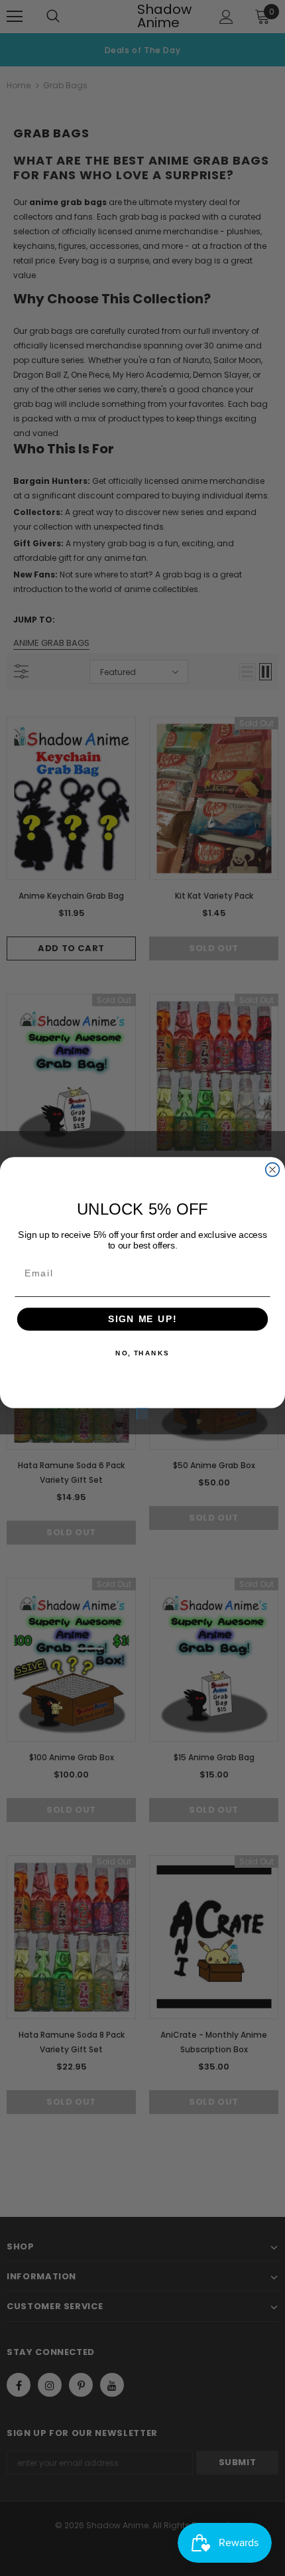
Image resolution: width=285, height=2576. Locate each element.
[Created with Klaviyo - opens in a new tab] (142, 1413)
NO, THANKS (142, 1353)
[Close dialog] (273, 1169)
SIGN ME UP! (142, 1319)
